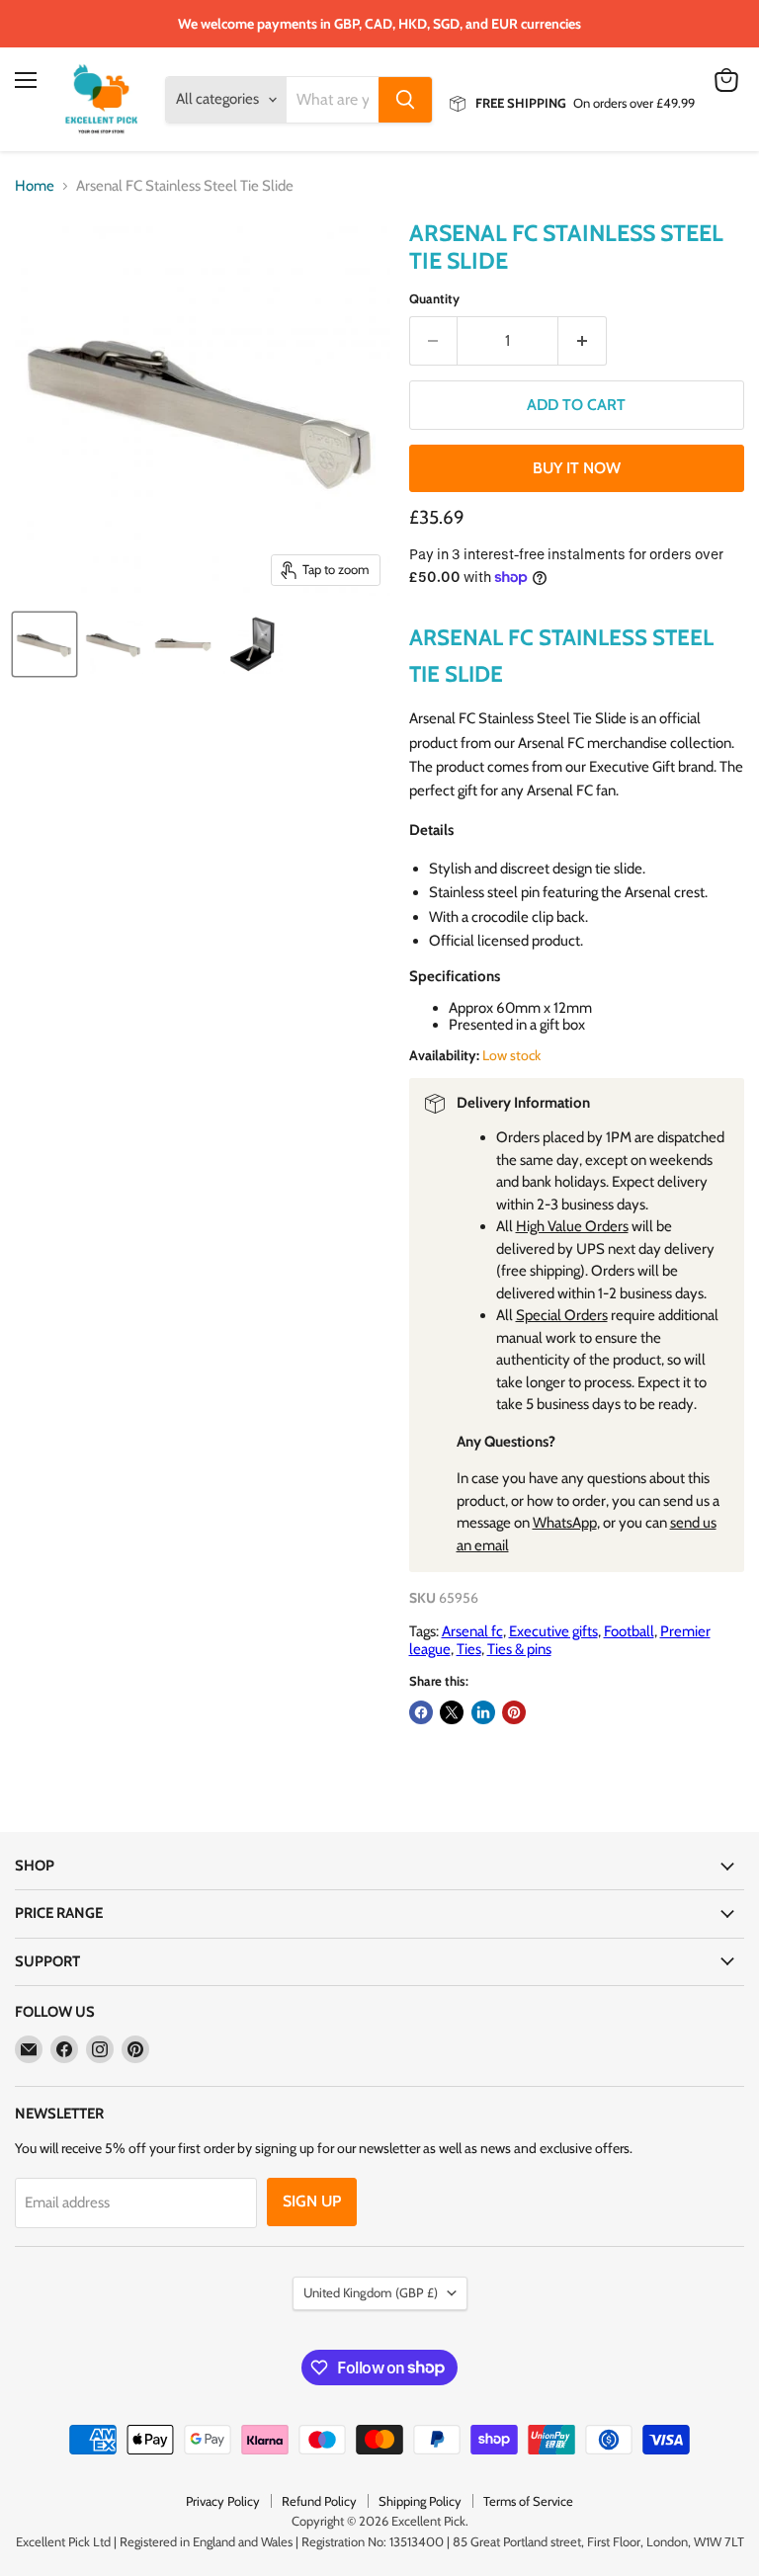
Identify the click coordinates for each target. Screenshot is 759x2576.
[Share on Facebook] (421, 1712)
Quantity (434, 299)
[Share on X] (452, 1712)
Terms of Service (528, 2501)
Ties (469, 1649)
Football (629, 1631)
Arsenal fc (472, 1631)
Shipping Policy (420, 2501)
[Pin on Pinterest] (514, 1712)
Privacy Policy (223, 2501)
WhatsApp (565, 1523)
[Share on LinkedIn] (483, 1712)
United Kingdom (371, 2292)
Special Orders (562, 1315)
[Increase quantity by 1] (583, 341)
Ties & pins (519, 1649)
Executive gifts (553, 1631)
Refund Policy (319, 2501)
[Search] (405, 100)
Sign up (312, 2201)
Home (35, 186)
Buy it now (577, 468)
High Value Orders (572, 1226)
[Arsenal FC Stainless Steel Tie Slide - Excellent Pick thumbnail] (44, 644)
